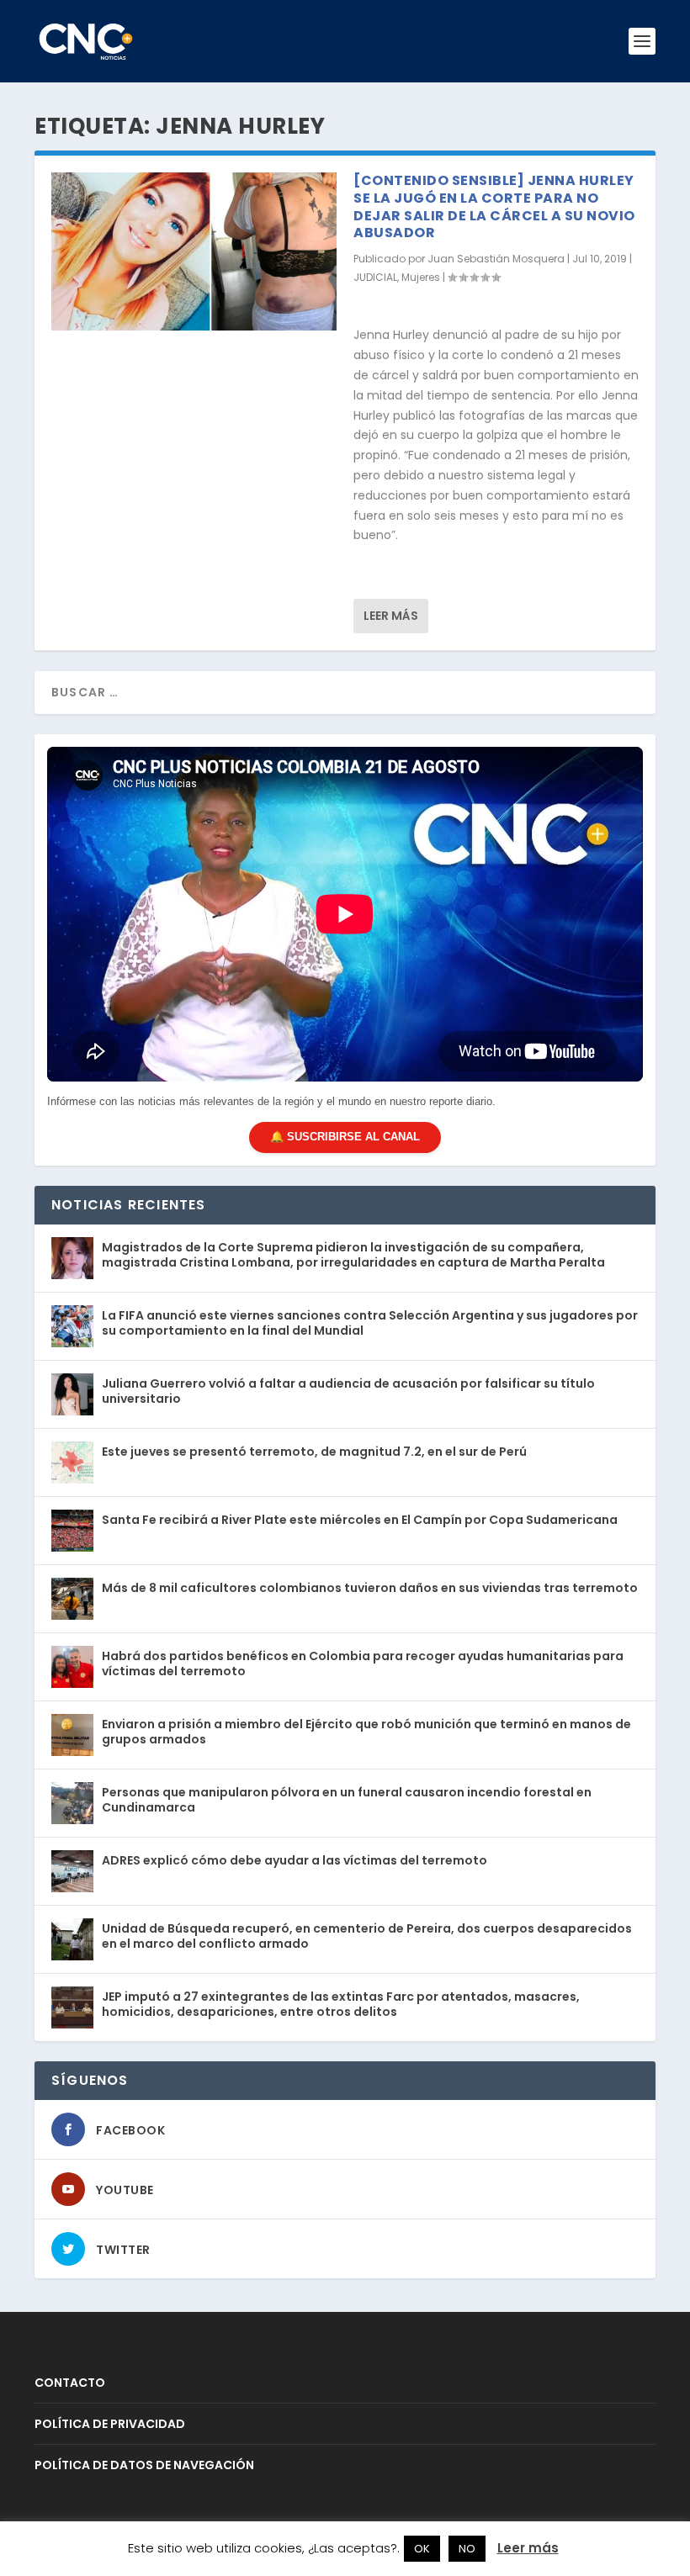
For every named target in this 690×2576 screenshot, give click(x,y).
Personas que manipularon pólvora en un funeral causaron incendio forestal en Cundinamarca (347, 1800)
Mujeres (421, 277)
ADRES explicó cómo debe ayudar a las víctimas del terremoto (295, 1860)
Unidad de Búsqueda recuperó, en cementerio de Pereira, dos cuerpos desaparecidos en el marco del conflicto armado (367, 1936)
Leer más (391, 616)
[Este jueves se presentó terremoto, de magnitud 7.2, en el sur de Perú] (72, 1463)
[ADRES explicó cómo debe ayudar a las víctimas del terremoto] (72, 1871)
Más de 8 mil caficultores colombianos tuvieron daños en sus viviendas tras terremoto (370, 1588)
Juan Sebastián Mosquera (496, 259)
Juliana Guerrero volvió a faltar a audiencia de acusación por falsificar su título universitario (348, 1391)
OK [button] (422, 2549)
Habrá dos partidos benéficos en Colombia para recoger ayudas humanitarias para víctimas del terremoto (363, 1664)
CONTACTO (70, 2383)
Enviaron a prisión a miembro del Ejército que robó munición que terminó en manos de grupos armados (366, 1732)
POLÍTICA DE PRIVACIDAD (110, 2424)
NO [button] (467, 2549)
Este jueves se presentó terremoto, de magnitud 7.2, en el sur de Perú (314, 1452)
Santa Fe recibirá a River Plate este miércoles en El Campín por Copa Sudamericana (360, 1520)
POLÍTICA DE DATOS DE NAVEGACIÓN (144, 2465)
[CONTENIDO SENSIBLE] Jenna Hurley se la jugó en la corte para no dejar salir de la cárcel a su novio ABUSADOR (494, 206)
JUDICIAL (375, 277)
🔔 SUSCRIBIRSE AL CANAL (345, 1137)
